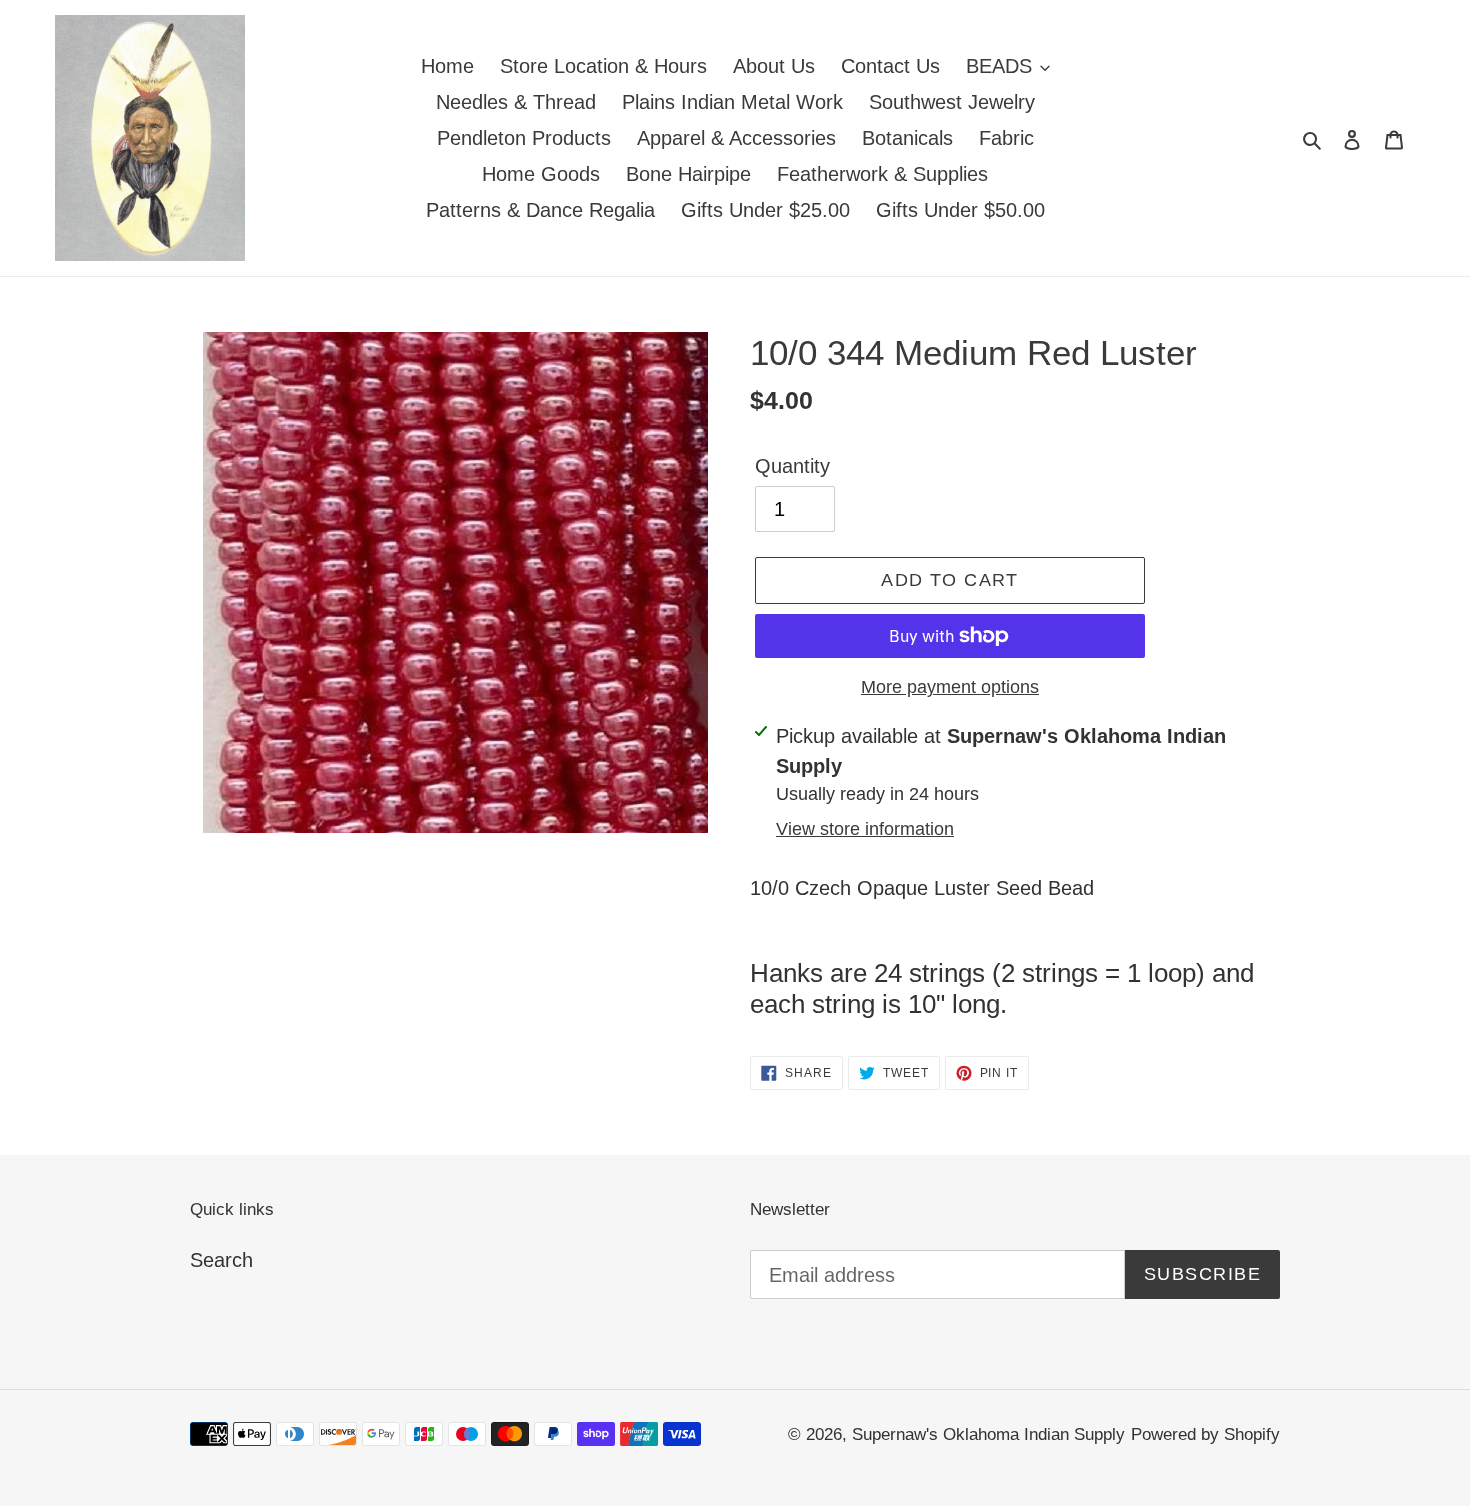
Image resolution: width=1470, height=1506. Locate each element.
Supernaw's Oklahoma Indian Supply (988, 1434)
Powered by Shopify (1205, 1434)
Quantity (792, 466)
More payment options (950, 687)
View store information (865, 829)
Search (221, 1260)
